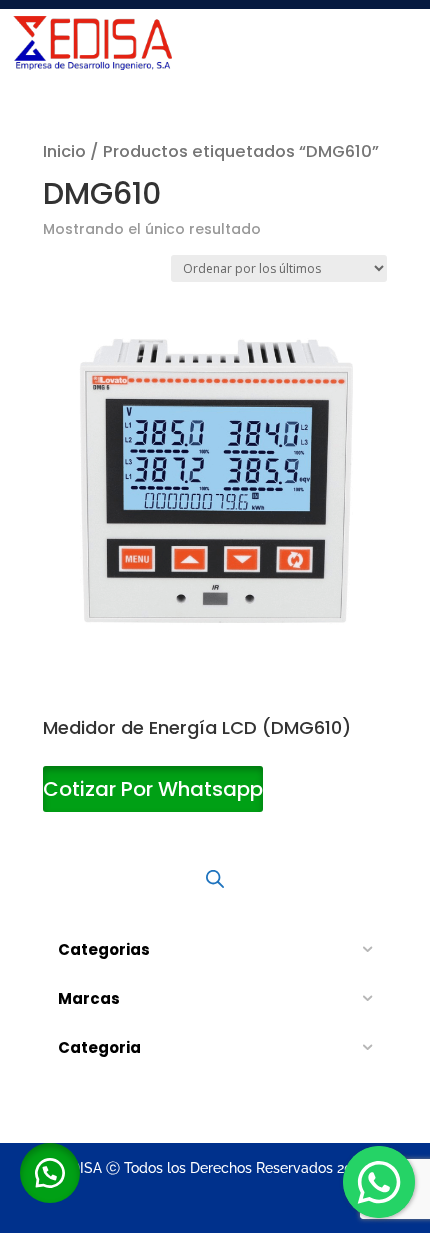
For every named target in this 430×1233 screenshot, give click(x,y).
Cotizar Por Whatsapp (153, 789)
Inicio (64, 151)
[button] (50, 1173)
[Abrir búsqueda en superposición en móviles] (215, 879)
